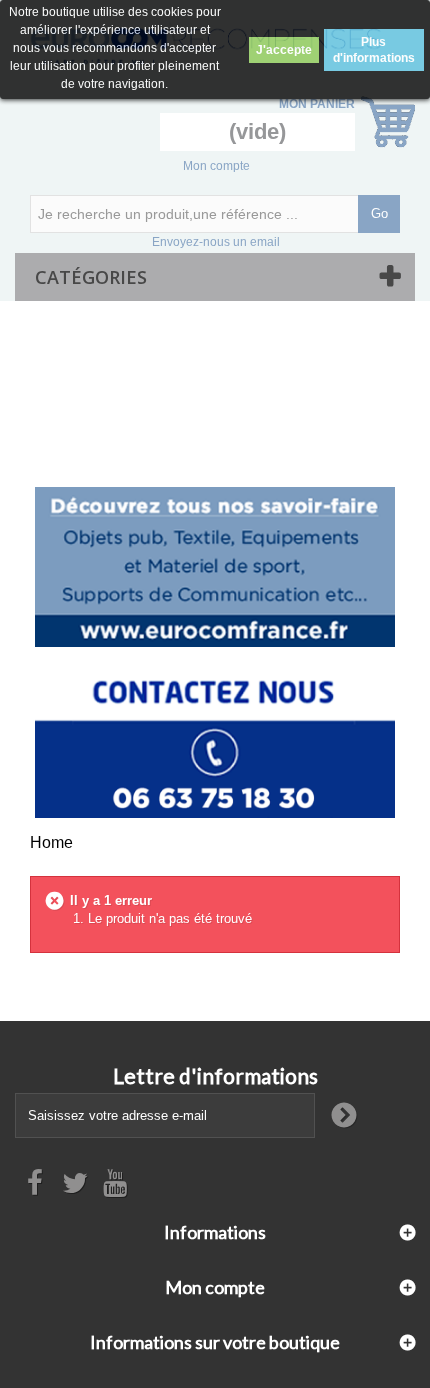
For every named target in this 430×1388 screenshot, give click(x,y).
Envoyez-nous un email (216, 242)
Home (51, 842)
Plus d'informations (374, 50)
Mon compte (216, 166)
